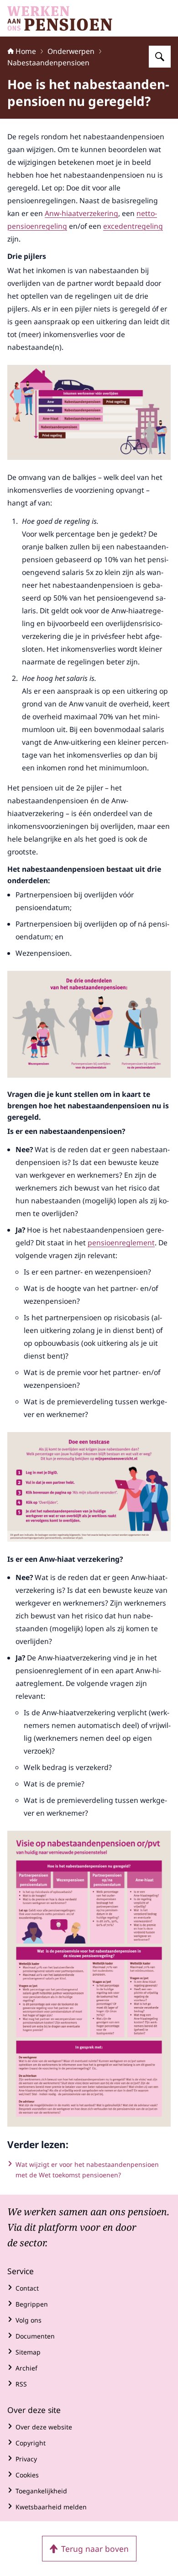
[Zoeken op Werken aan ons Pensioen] (160, 57)
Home (26, 51)
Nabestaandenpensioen (48, 63)
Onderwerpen (71, 51)
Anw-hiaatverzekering (81, 213)
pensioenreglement (121, 1243)
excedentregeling (133, 226)
